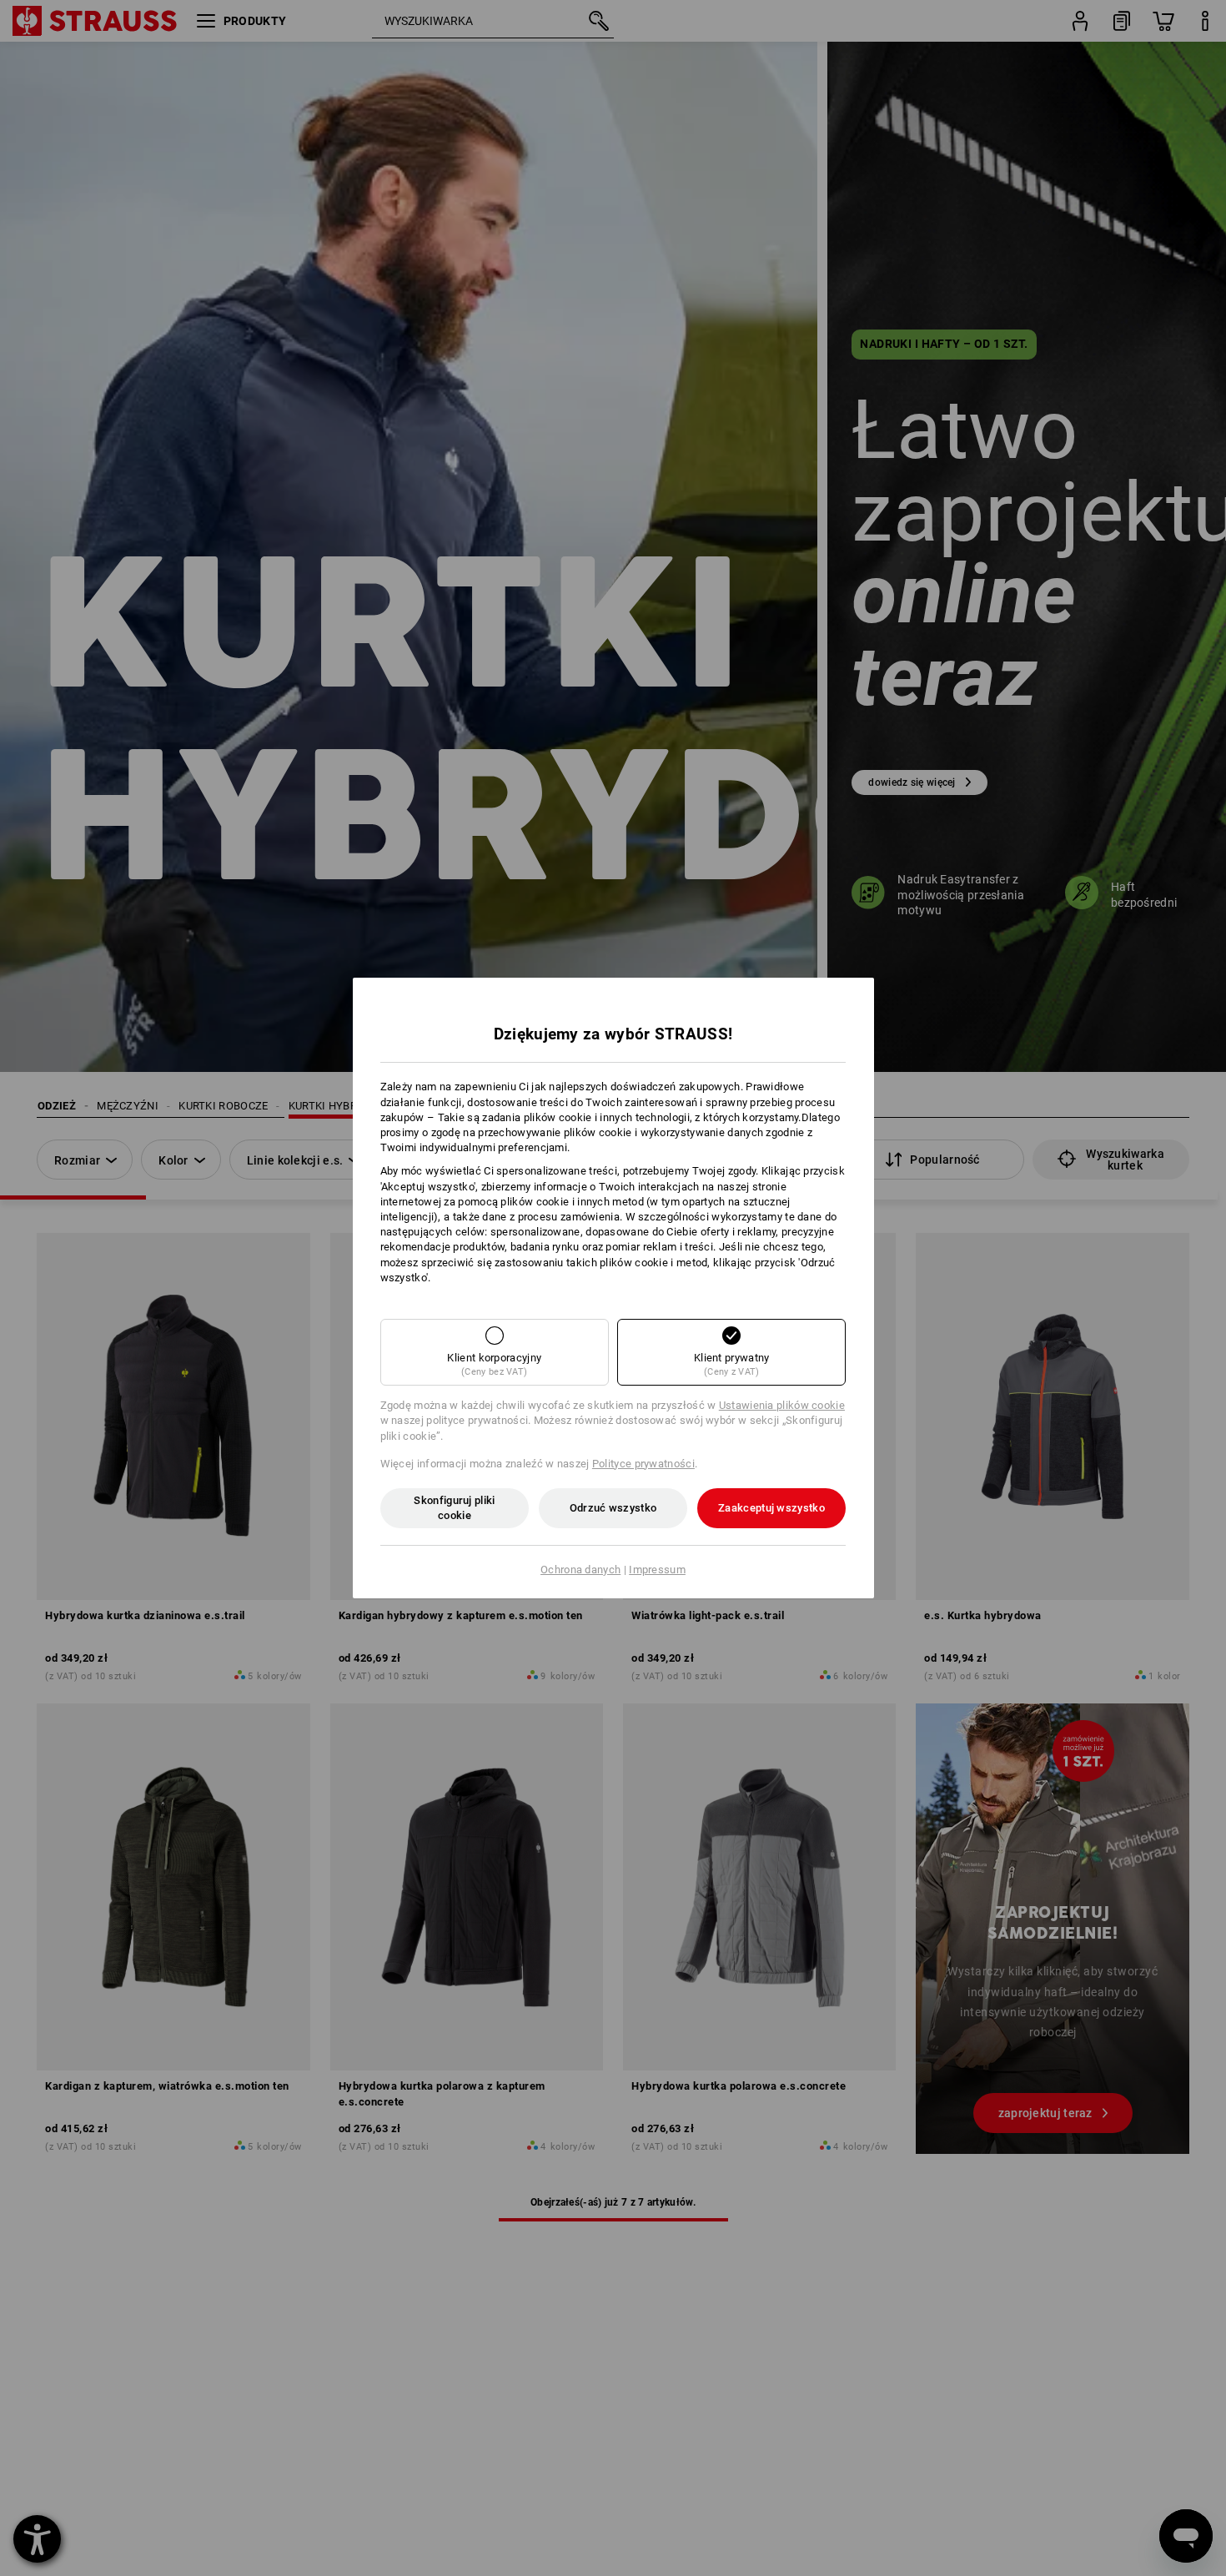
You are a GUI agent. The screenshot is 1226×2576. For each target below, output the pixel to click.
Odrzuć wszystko (613, 1508)
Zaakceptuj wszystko (771, 1508)
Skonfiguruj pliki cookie (454, 1508)
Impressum (657, 1570)
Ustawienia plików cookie (782, 1405)
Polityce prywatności (643, 1464)
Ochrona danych (580, 1570)
